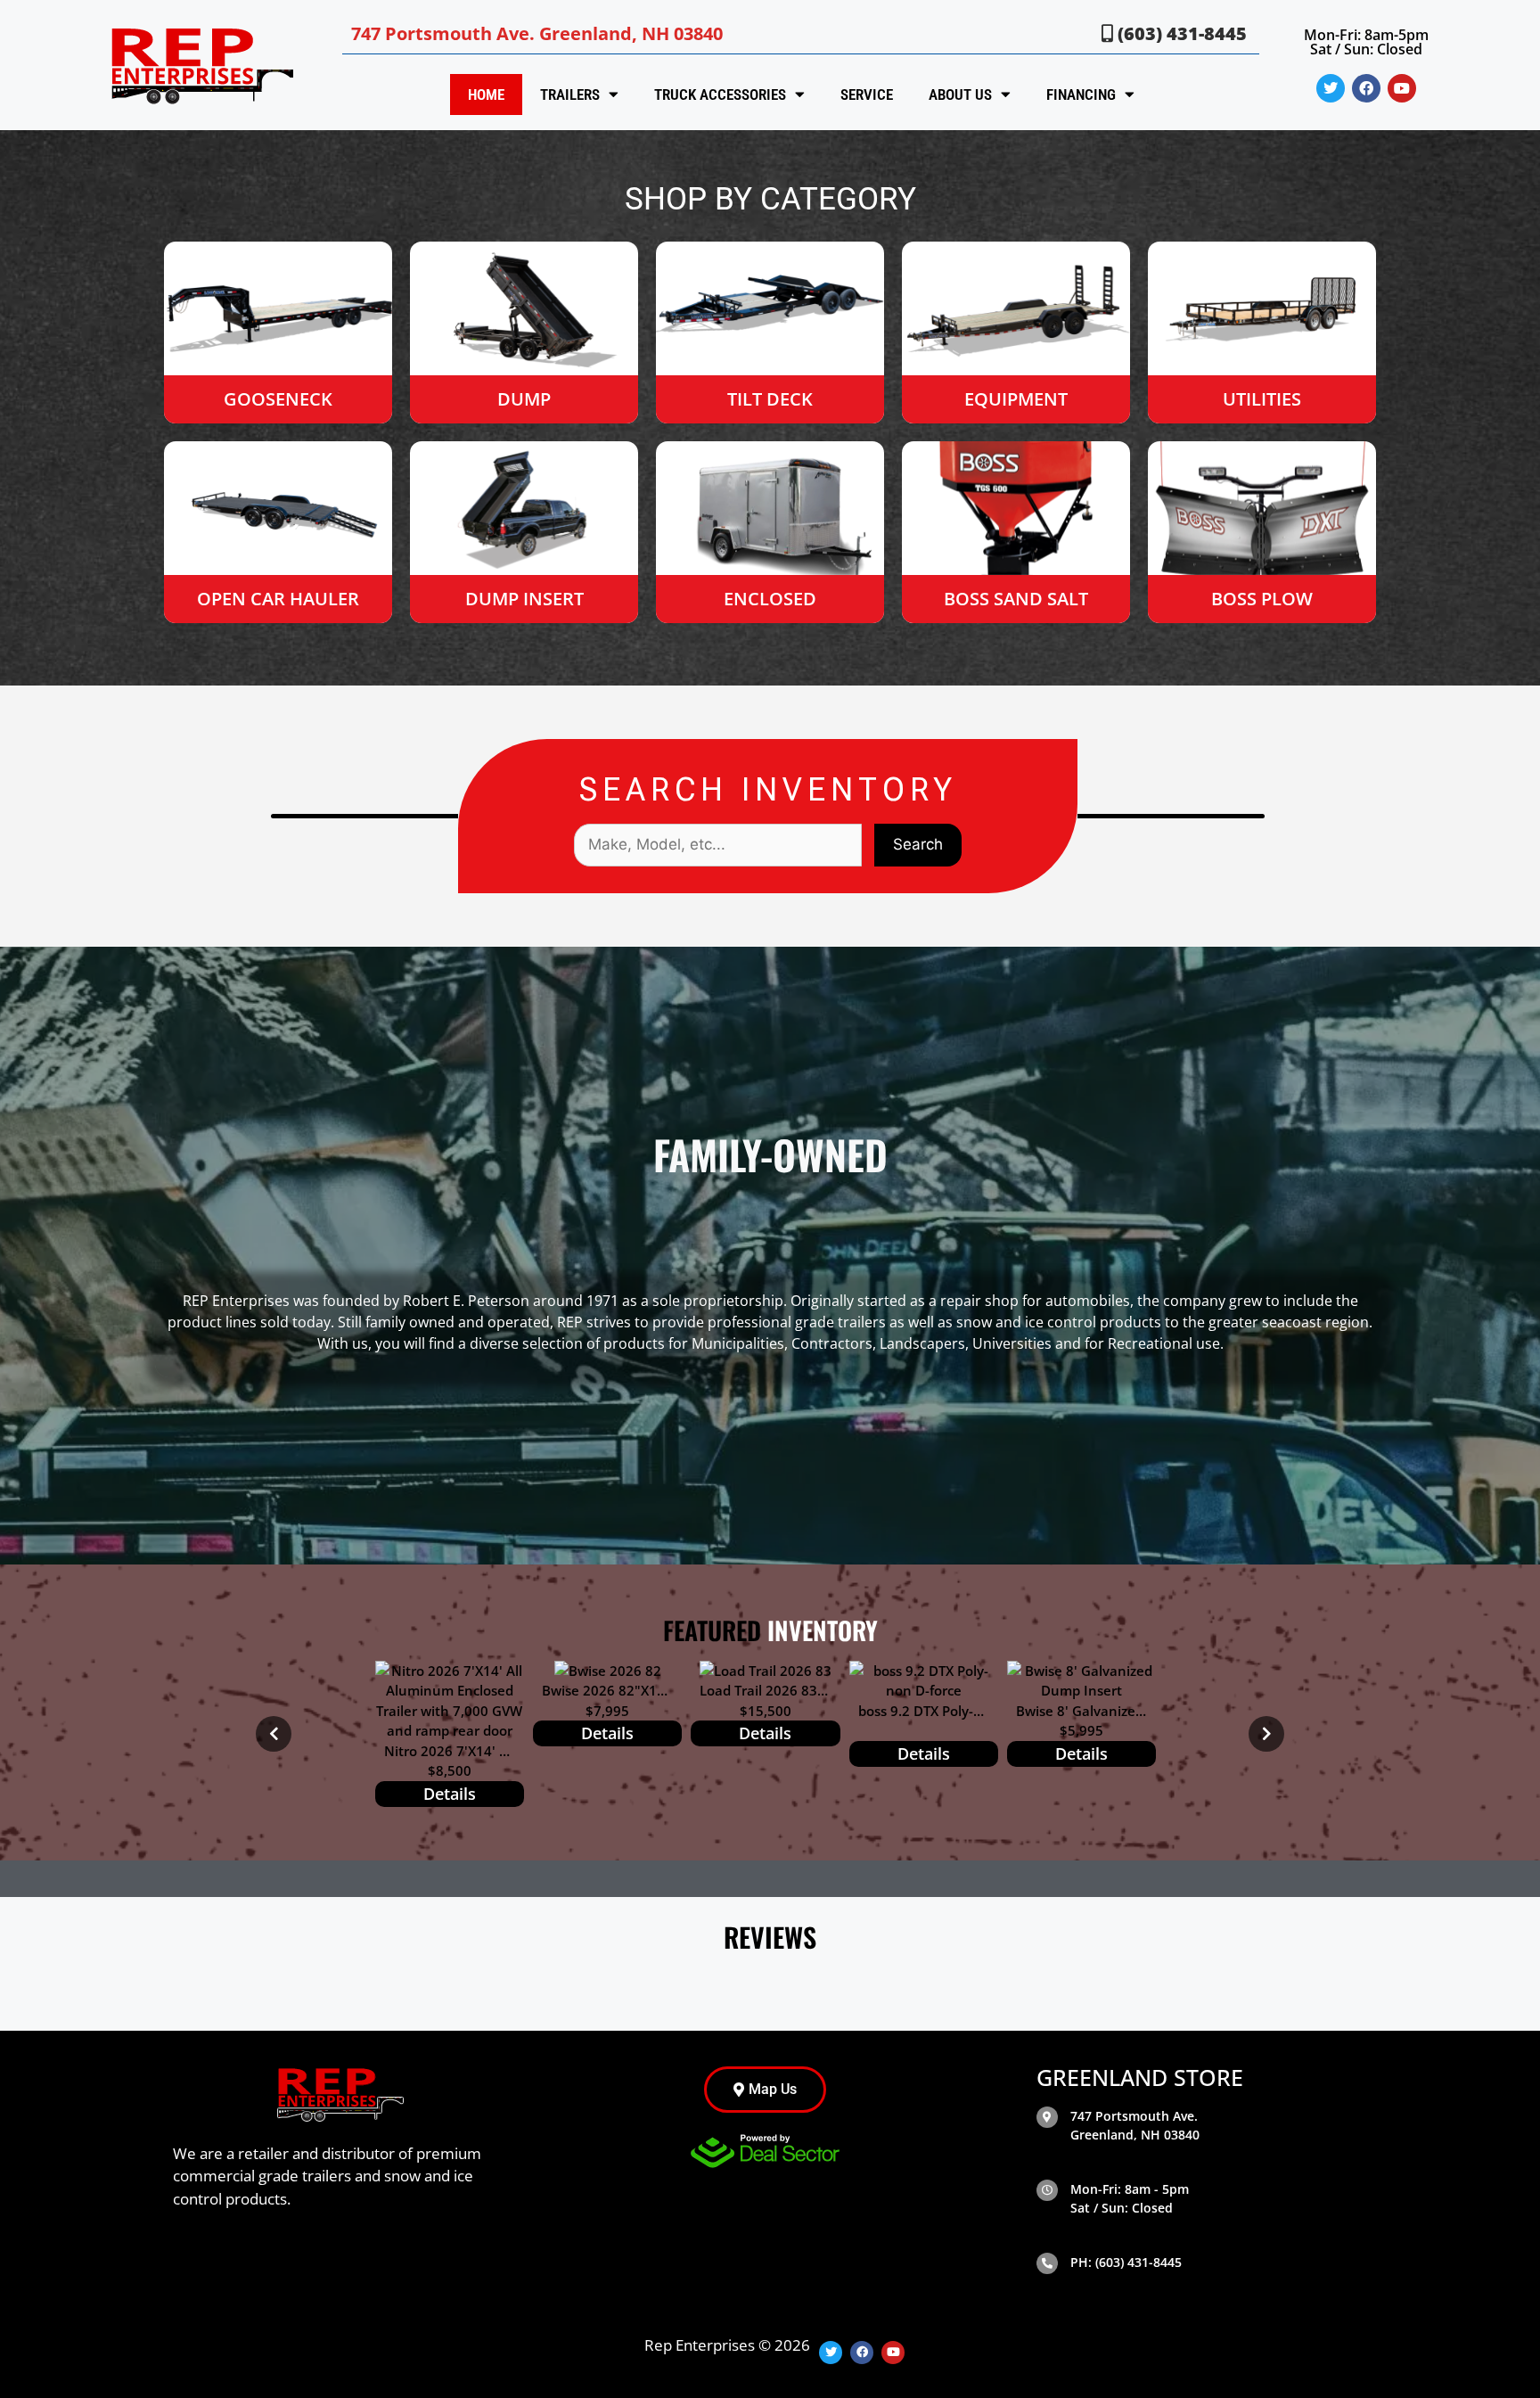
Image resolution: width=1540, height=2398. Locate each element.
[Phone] (1047, 2263)
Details (450, 1794)
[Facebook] (1366, 88)
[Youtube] (1402, 88)
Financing (1081, 94)
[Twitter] (1331, 88)
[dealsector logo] (765, 2151)
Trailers (570, 94)
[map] (1047, 2117)
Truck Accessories (720, 94)
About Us (960, 94)
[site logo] (200, 65)
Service (867, 94)
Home (486, 94)
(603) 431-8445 (1180, 33)
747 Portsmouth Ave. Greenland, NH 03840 (537, 33)
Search (918, 844)
